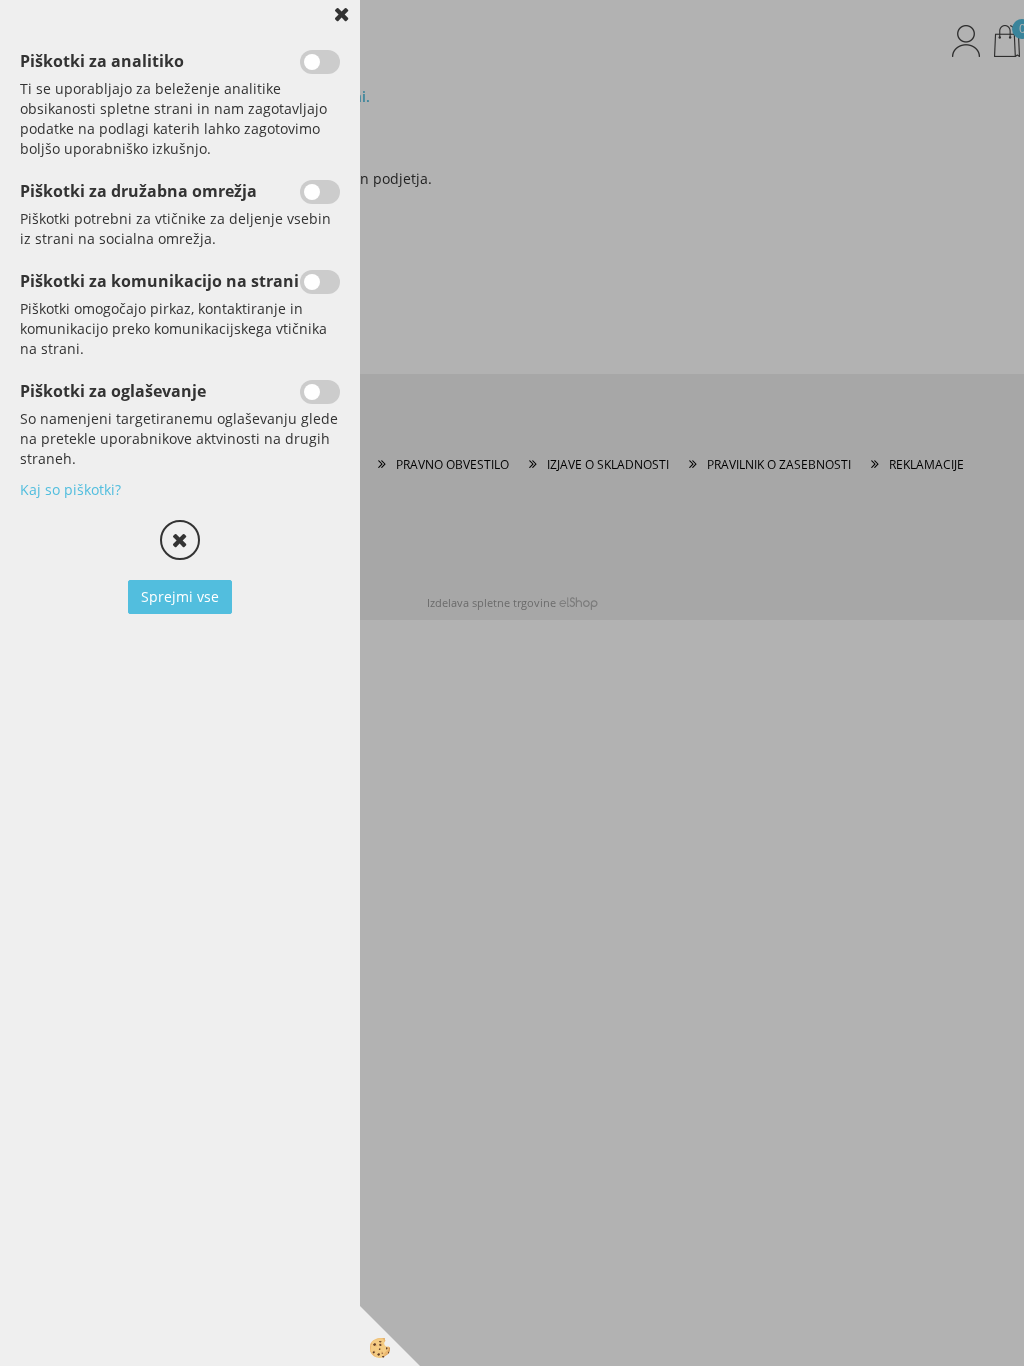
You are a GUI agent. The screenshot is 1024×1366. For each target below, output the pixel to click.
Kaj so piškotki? (70, 489)
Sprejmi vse (180, 596)
